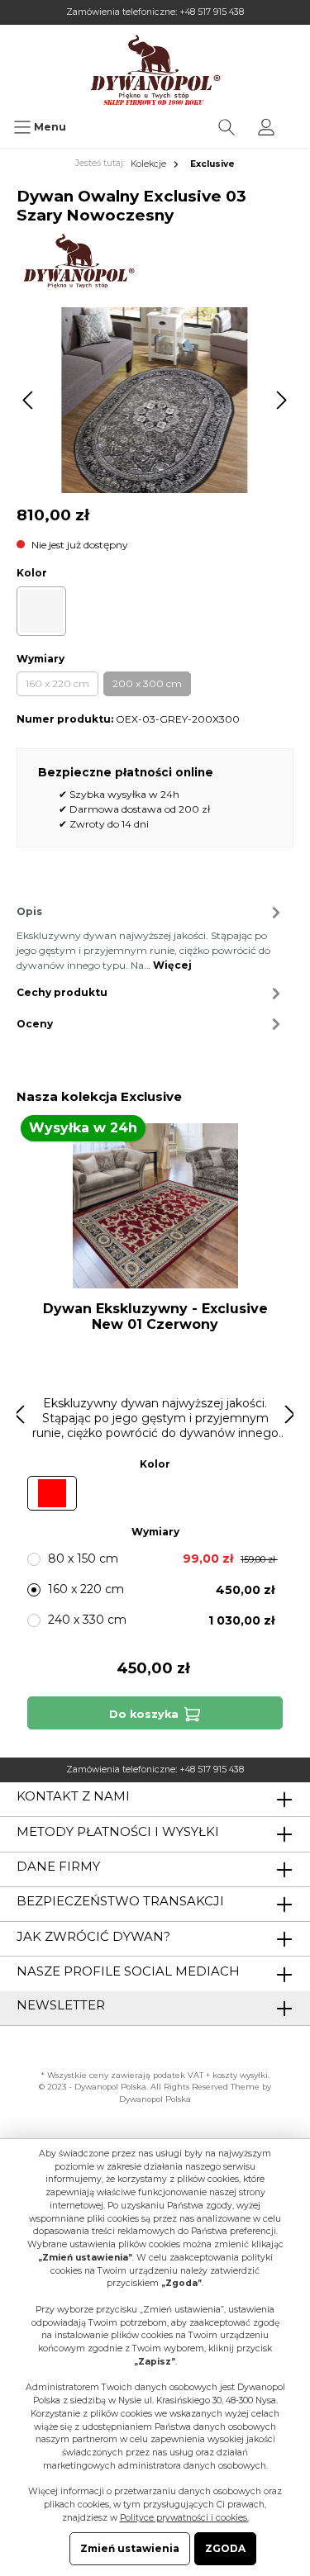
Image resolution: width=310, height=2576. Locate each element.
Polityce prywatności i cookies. (184, 2518)
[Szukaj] (227, 127)
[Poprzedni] (29, 400)
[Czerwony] (52, 1493)
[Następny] (281, 400)
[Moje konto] (266, 127)
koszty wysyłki (240, 2075)
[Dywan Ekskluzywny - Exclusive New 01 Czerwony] (155, 1206)
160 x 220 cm (57, 683)
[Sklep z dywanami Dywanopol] (155, 70)
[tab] (151, 937)
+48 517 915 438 (212, 12)
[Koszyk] (297, 119)
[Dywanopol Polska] (78, 261)
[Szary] (41, 611)
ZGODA (225, 2548)
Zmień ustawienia (130, 2548)
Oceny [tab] (35, 1024)
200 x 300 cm (147, 683)
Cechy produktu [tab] (62, 992)
